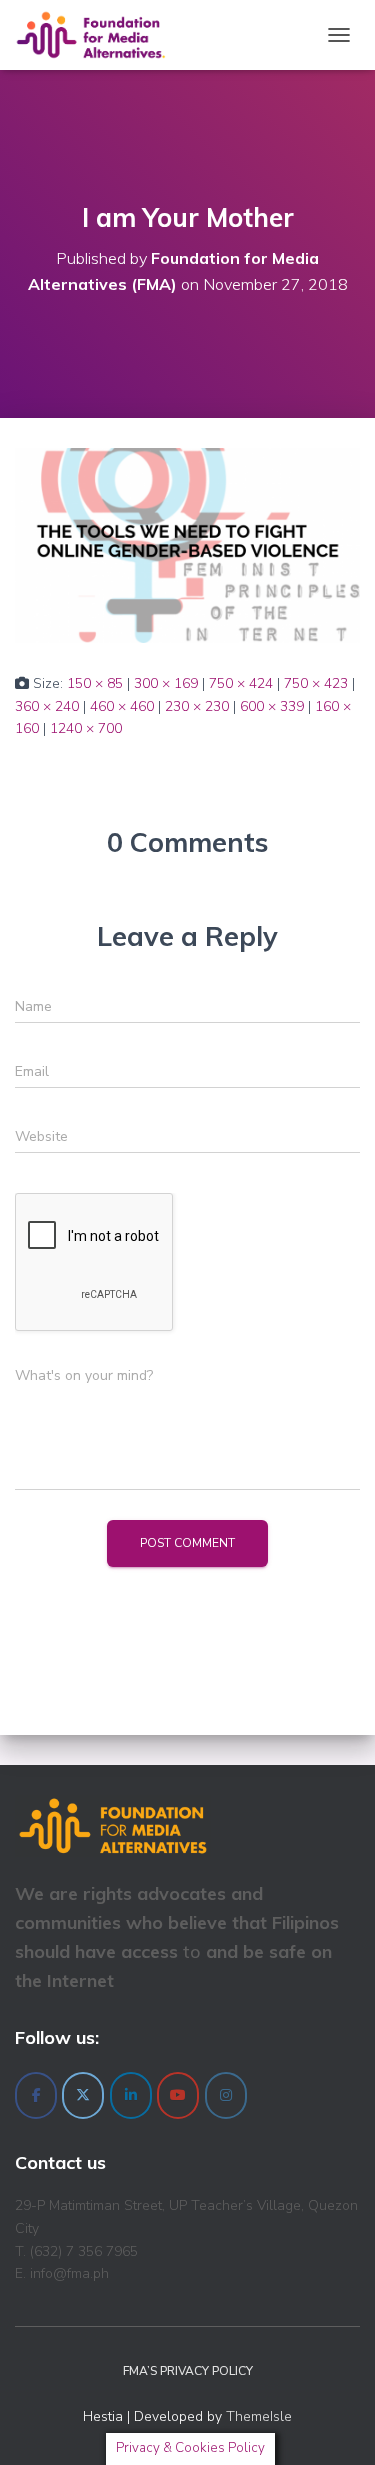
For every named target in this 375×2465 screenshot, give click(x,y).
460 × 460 (122, 706)
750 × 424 (241, 683)
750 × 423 (316, 683)
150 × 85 (95, 683)
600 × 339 (272, 706)
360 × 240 (47, 706)
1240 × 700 (86, 728)
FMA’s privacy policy (188, 2371)
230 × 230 (197, 706)
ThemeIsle (259, 2416)
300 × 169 (166, 683)
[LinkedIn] (131, 2095)
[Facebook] (36, 2095)
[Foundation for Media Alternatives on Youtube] (178, 2095)
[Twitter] (83, 2095)
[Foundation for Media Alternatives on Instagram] (226, 2095)
